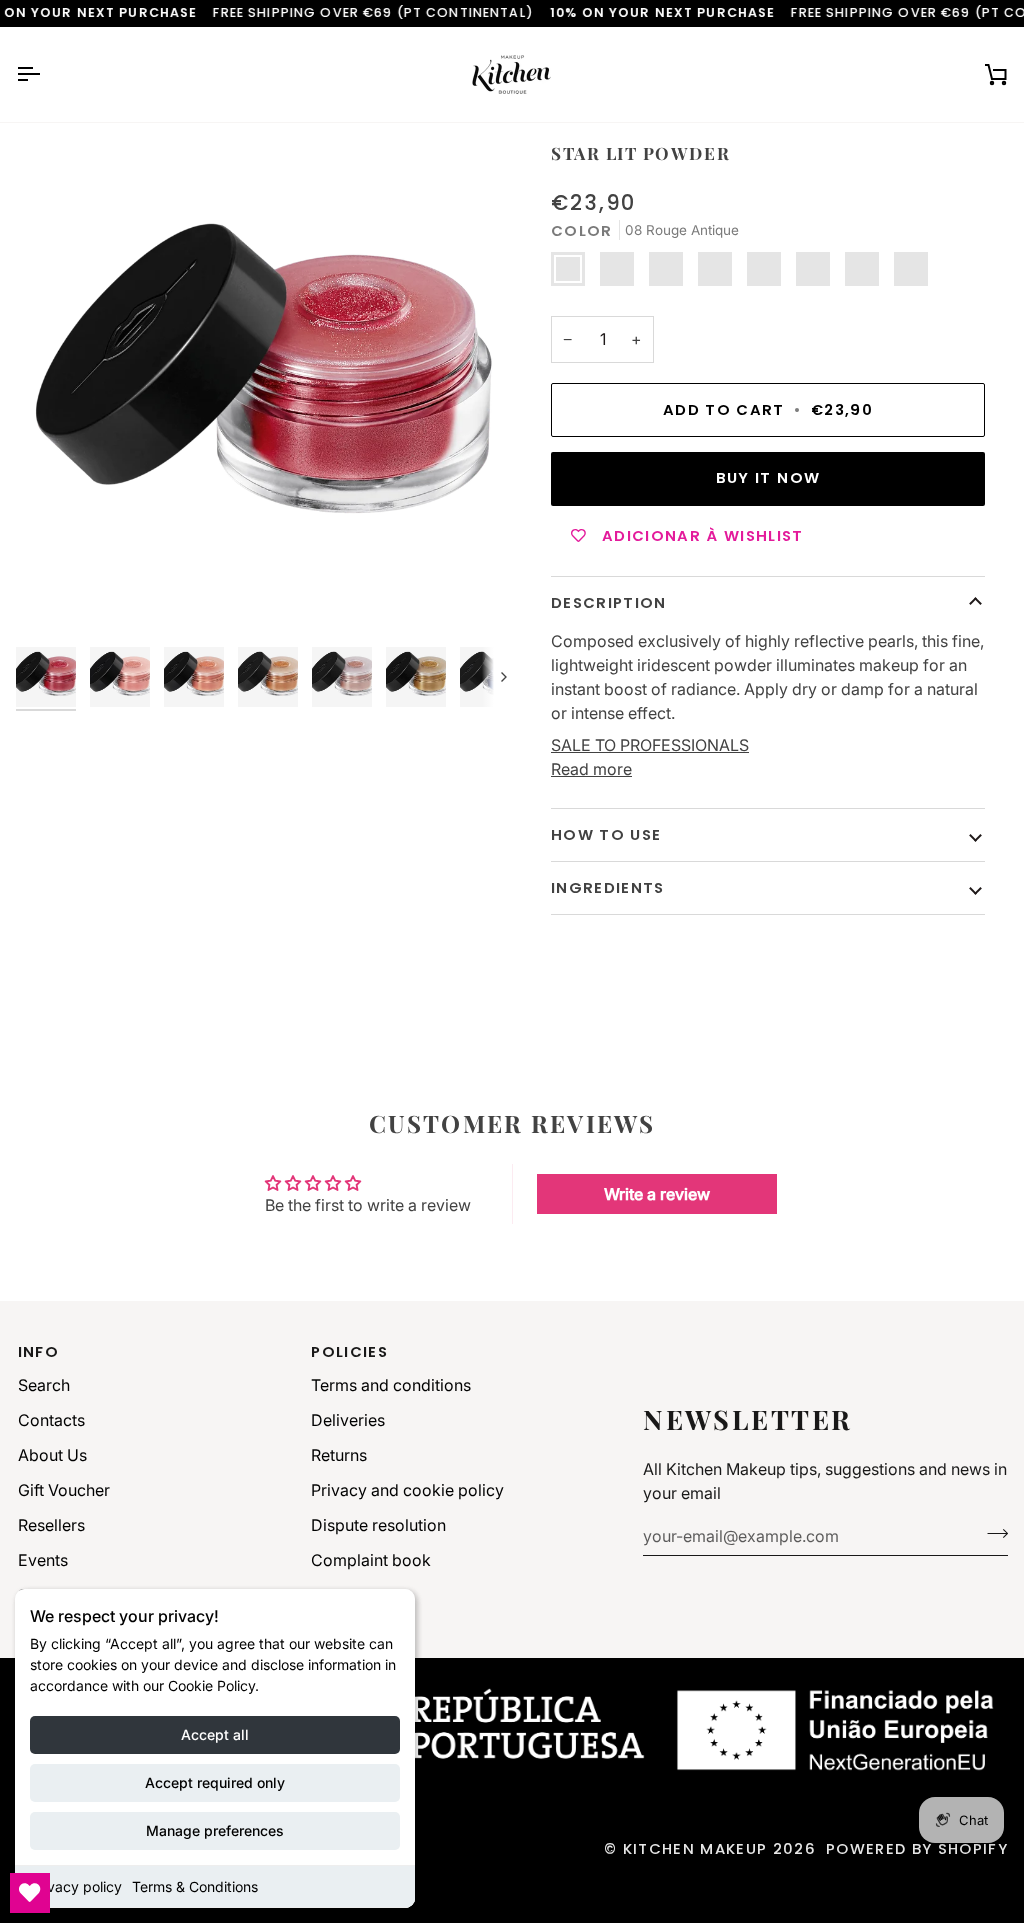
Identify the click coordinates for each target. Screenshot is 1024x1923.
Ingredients (608, 887)
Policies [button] (349, 1351)
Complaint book (371, 1560)
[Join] (991, 1533)
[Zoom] (53, 599)
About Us (52, 1455)
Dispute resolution (378, 1525)
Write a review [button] (657, 1194)
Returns (339, 1455)
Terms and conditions (391, 1385)
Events (43, 1560)
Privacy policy (76, 1886)
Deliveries (348, 1420)
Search (44, 1385)
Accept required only (215, 1782)
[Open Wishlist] (30, 1893)
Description (609, 602)
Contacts (51, 1420)
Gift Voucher (64, 1490)
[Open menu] (46, 74)
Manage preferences (215, 1830)
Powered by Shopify (917, 1848)
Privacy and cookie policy (407, 1490)
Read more (591, 769)
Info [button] (38, 1351)
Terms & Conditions (195, 1886)
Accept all (215, 1734)
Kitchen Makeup (695, 1848)
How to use (606, 834)
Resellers (51, 1525)
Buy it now (768, 477)
